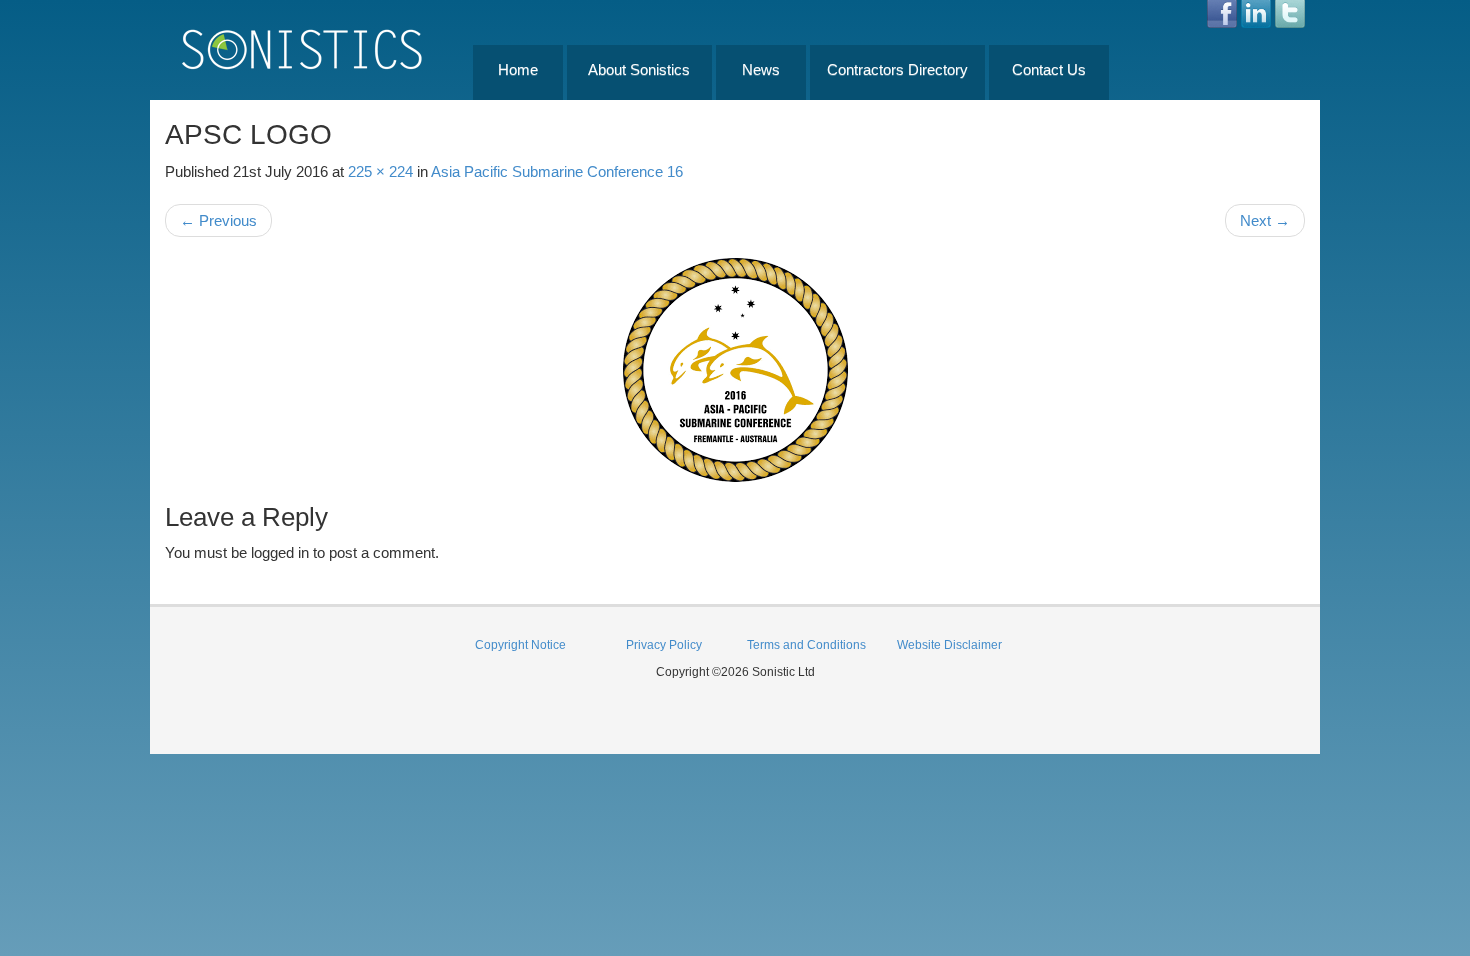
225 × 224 (380, 171)
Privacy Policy (664, 645)
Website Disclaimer (949, 645)
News (761, 69)
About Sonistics (639, 69)
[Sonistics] (303, 48)
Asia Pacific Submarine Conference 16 (557, 171)
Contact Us (1049, 69)
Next (1265, 220)
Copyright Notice (520, 645)
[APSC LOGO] (735, 370)
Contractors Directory (897, 69)
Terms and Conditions (806, 645)
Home (518, 69)
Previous (218, 220)
